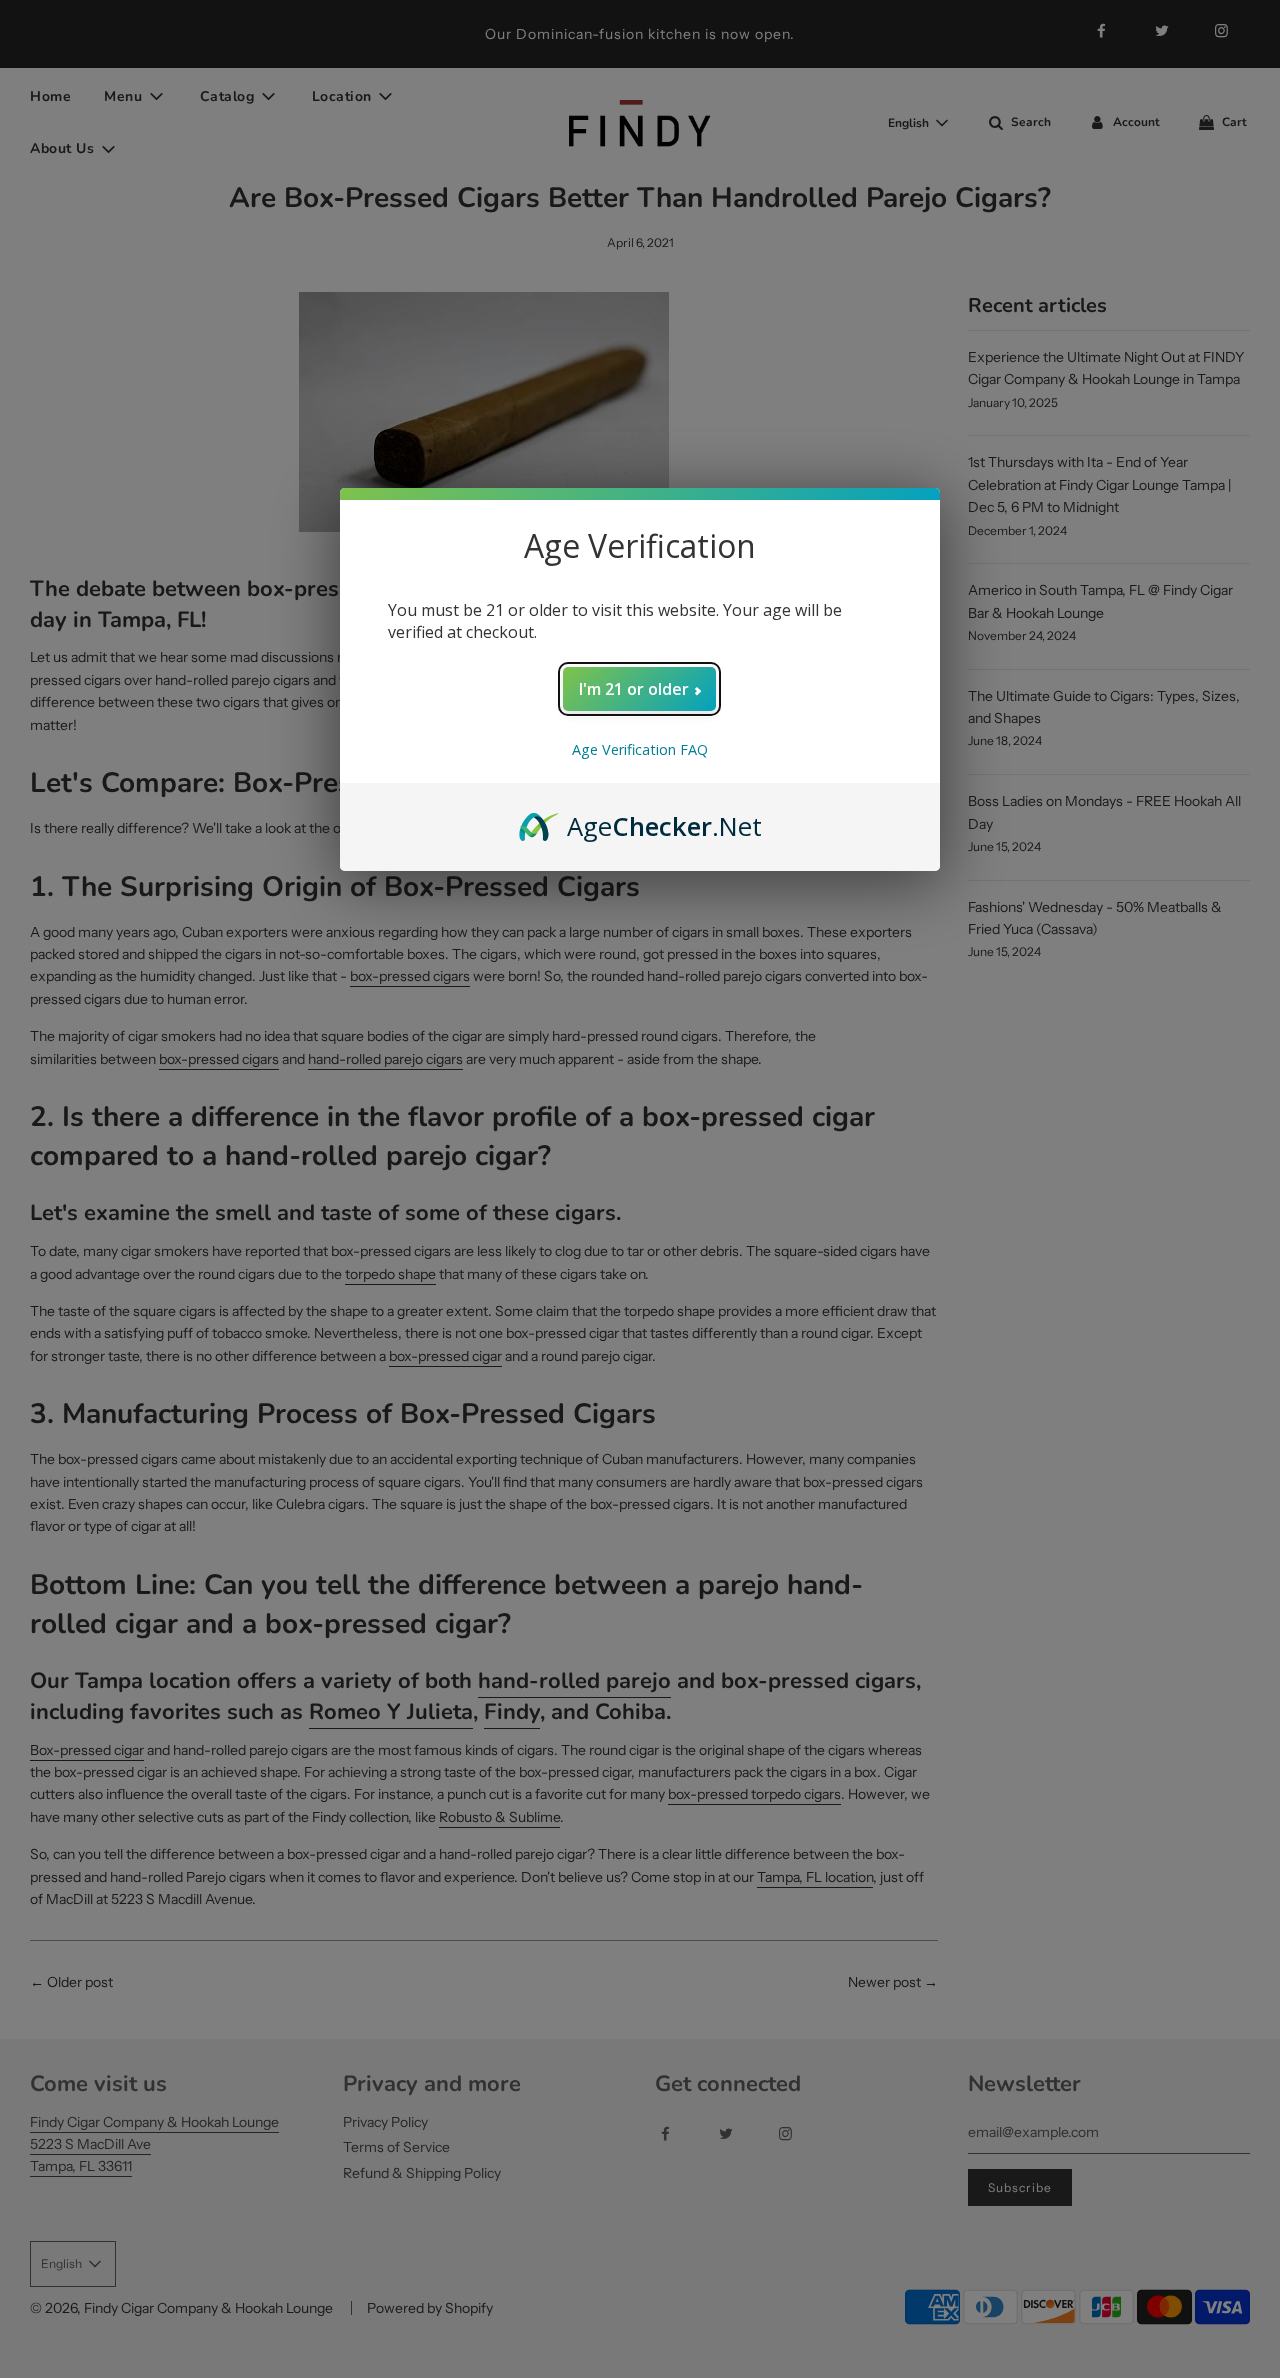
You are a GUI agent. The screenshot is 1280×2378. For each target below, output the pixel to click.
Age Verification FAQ (640, 749)
